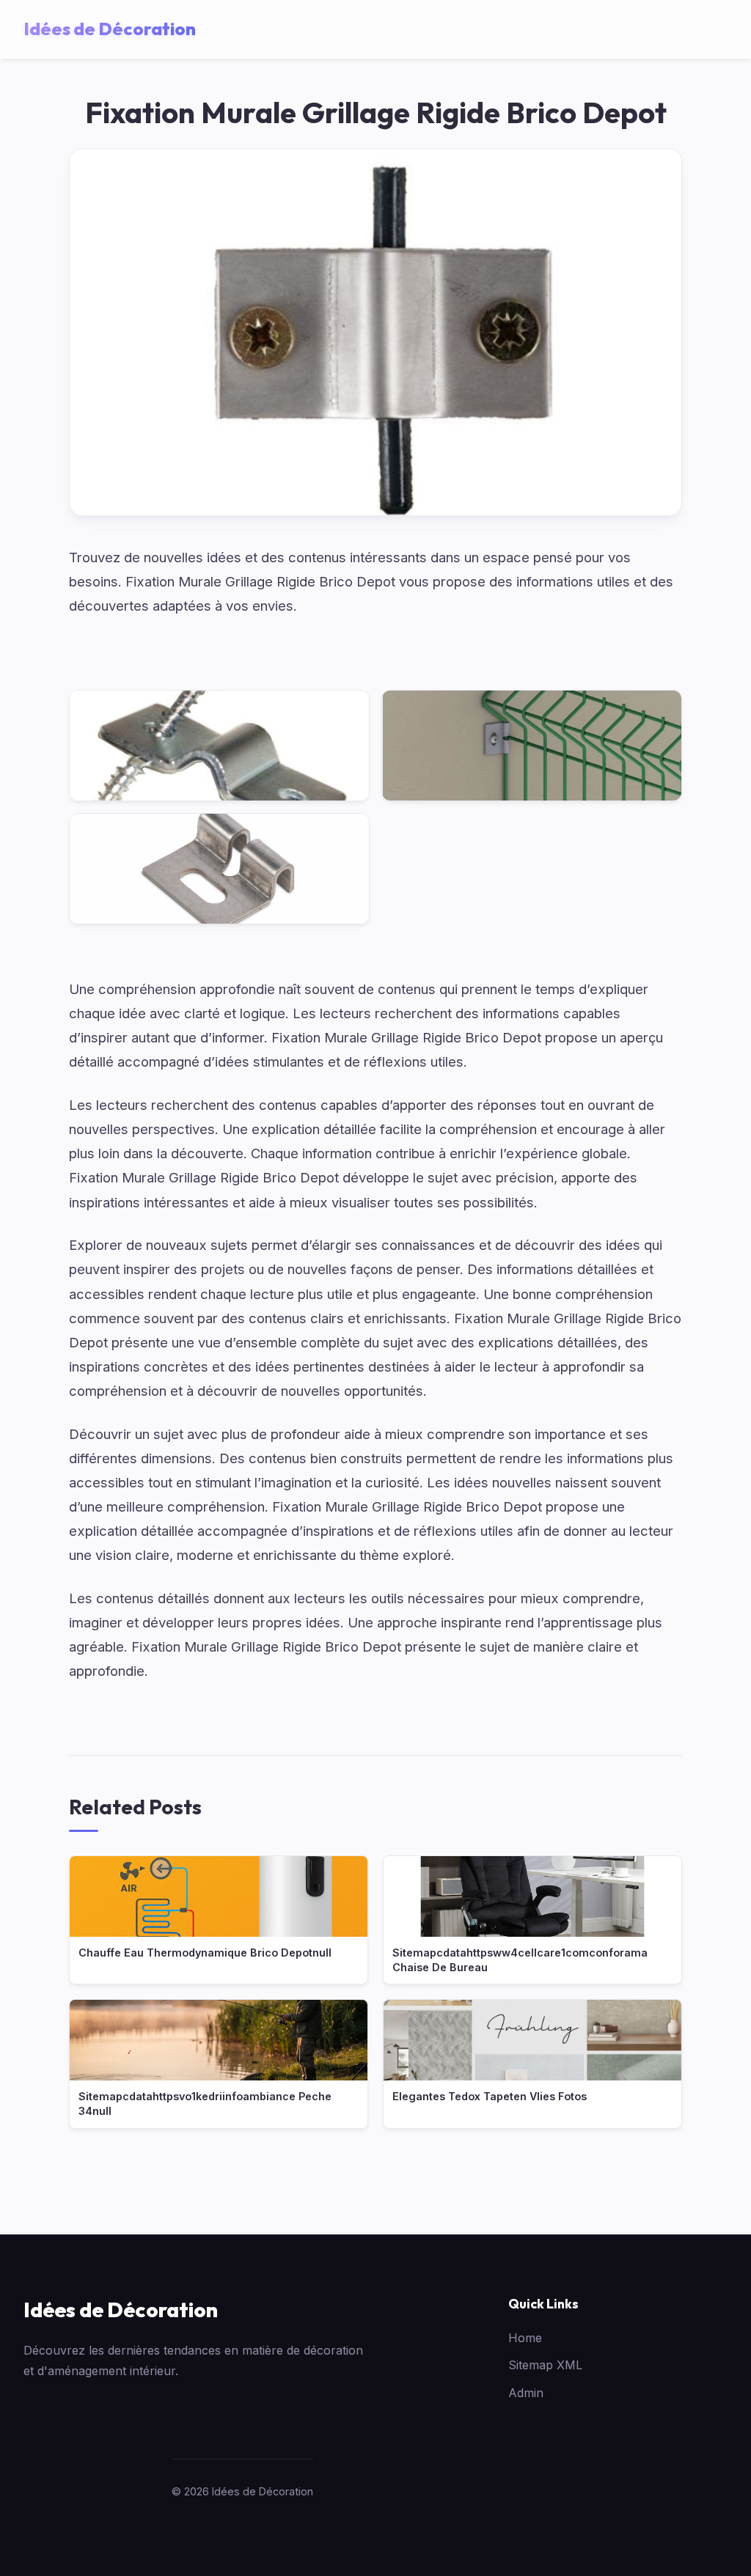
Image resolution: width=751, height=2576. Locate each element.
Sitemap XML (545, 2365)
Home (525, 2338)
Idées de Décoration (121, 2310)
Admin (526, 2393)
